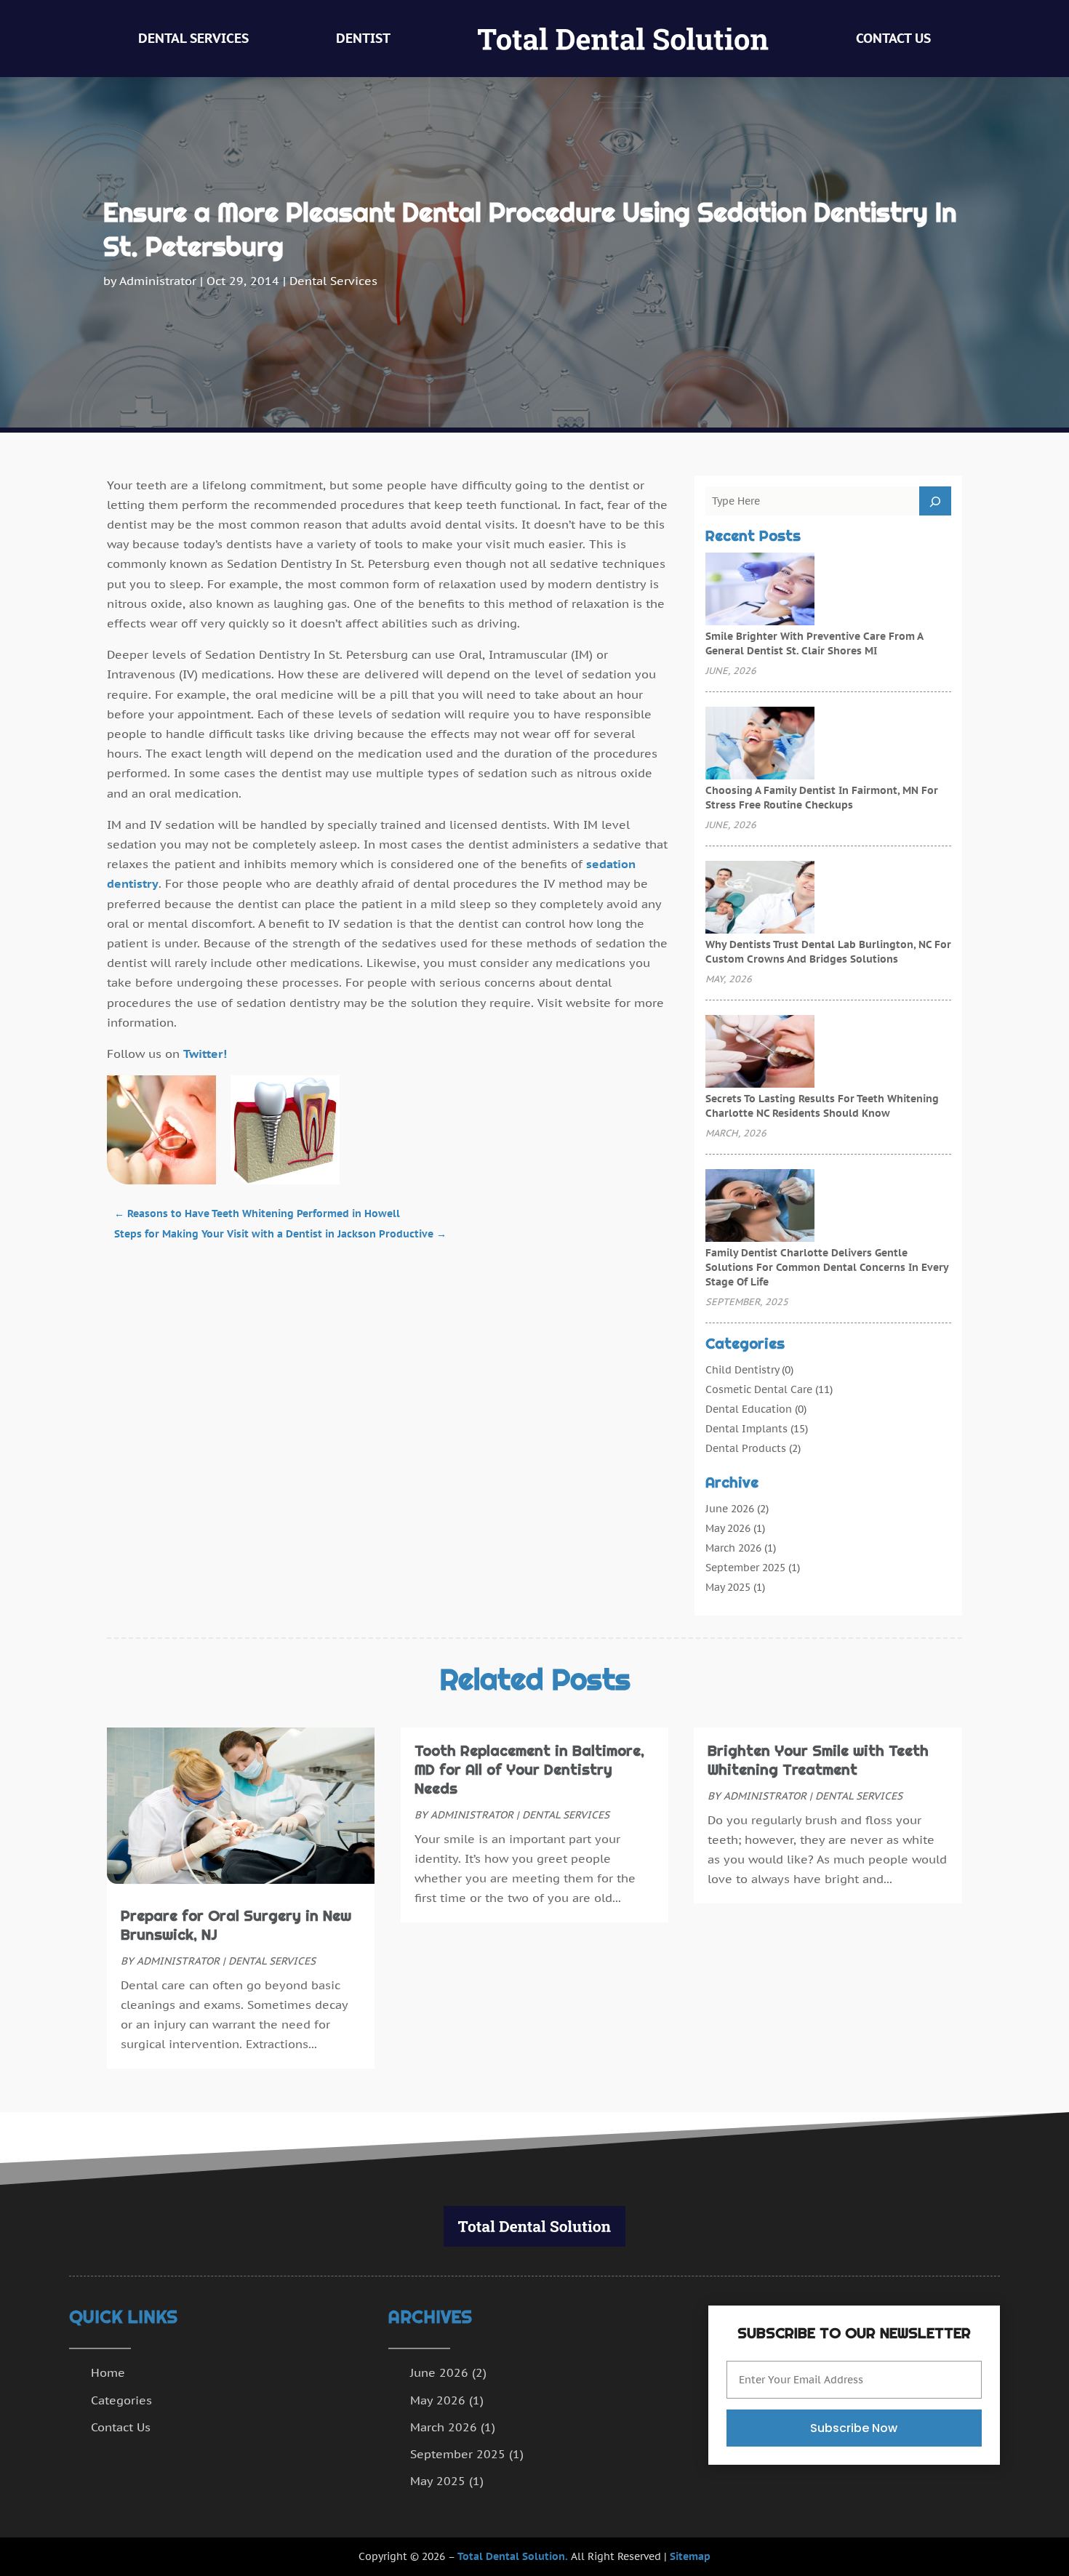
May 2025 (728, 1587)
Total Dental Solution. (513, 2556)
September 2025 (745, 1568)
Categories (121, 2400)
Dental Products (746, 1448)
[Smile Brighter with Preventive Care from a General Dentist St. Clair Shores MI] (760, 590)
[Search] (935, 501)
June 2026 (730, 1509)
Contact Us (893, 38)
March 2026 (733, 1548)
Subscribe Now (854, 2428)
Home (108, 2372)
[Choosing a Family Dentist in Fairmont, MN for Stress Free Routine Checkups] (760, 745)
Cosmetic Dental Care (759, 1389)
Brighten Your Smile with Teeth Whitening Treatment (818, 1760)
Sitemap (690, 2556)
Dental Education (749, 1409)
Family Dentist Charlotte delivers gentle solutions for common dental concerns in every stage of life (827, 1267)
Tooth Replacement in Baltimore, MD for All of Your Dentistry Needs (529, 1770)
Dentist (363, 38)
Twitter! (205, 1054)
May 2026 (728, 1528)
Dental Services (193, 38)
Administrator (158, 281)
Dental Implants (746, 1429)
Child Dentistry (742, 1370)
